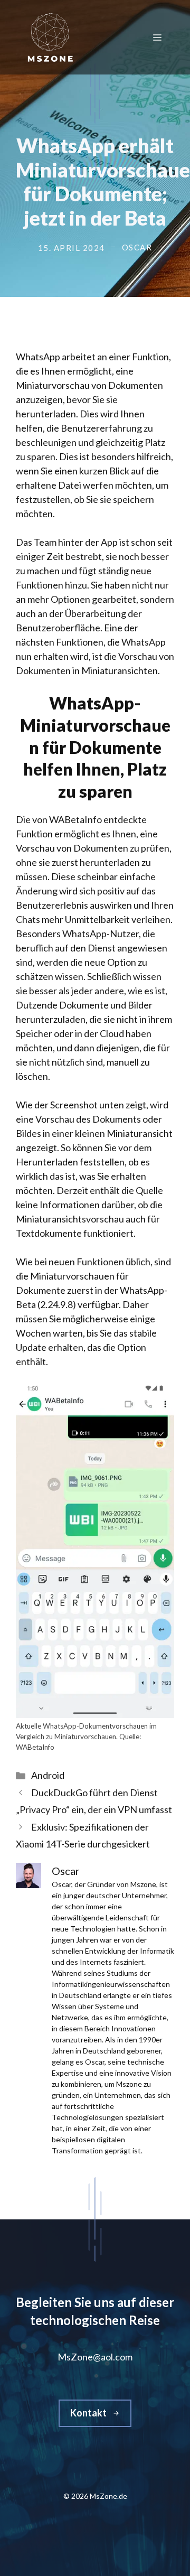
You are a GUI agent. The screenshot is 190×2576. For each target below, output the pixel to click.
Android (48, 1775)
